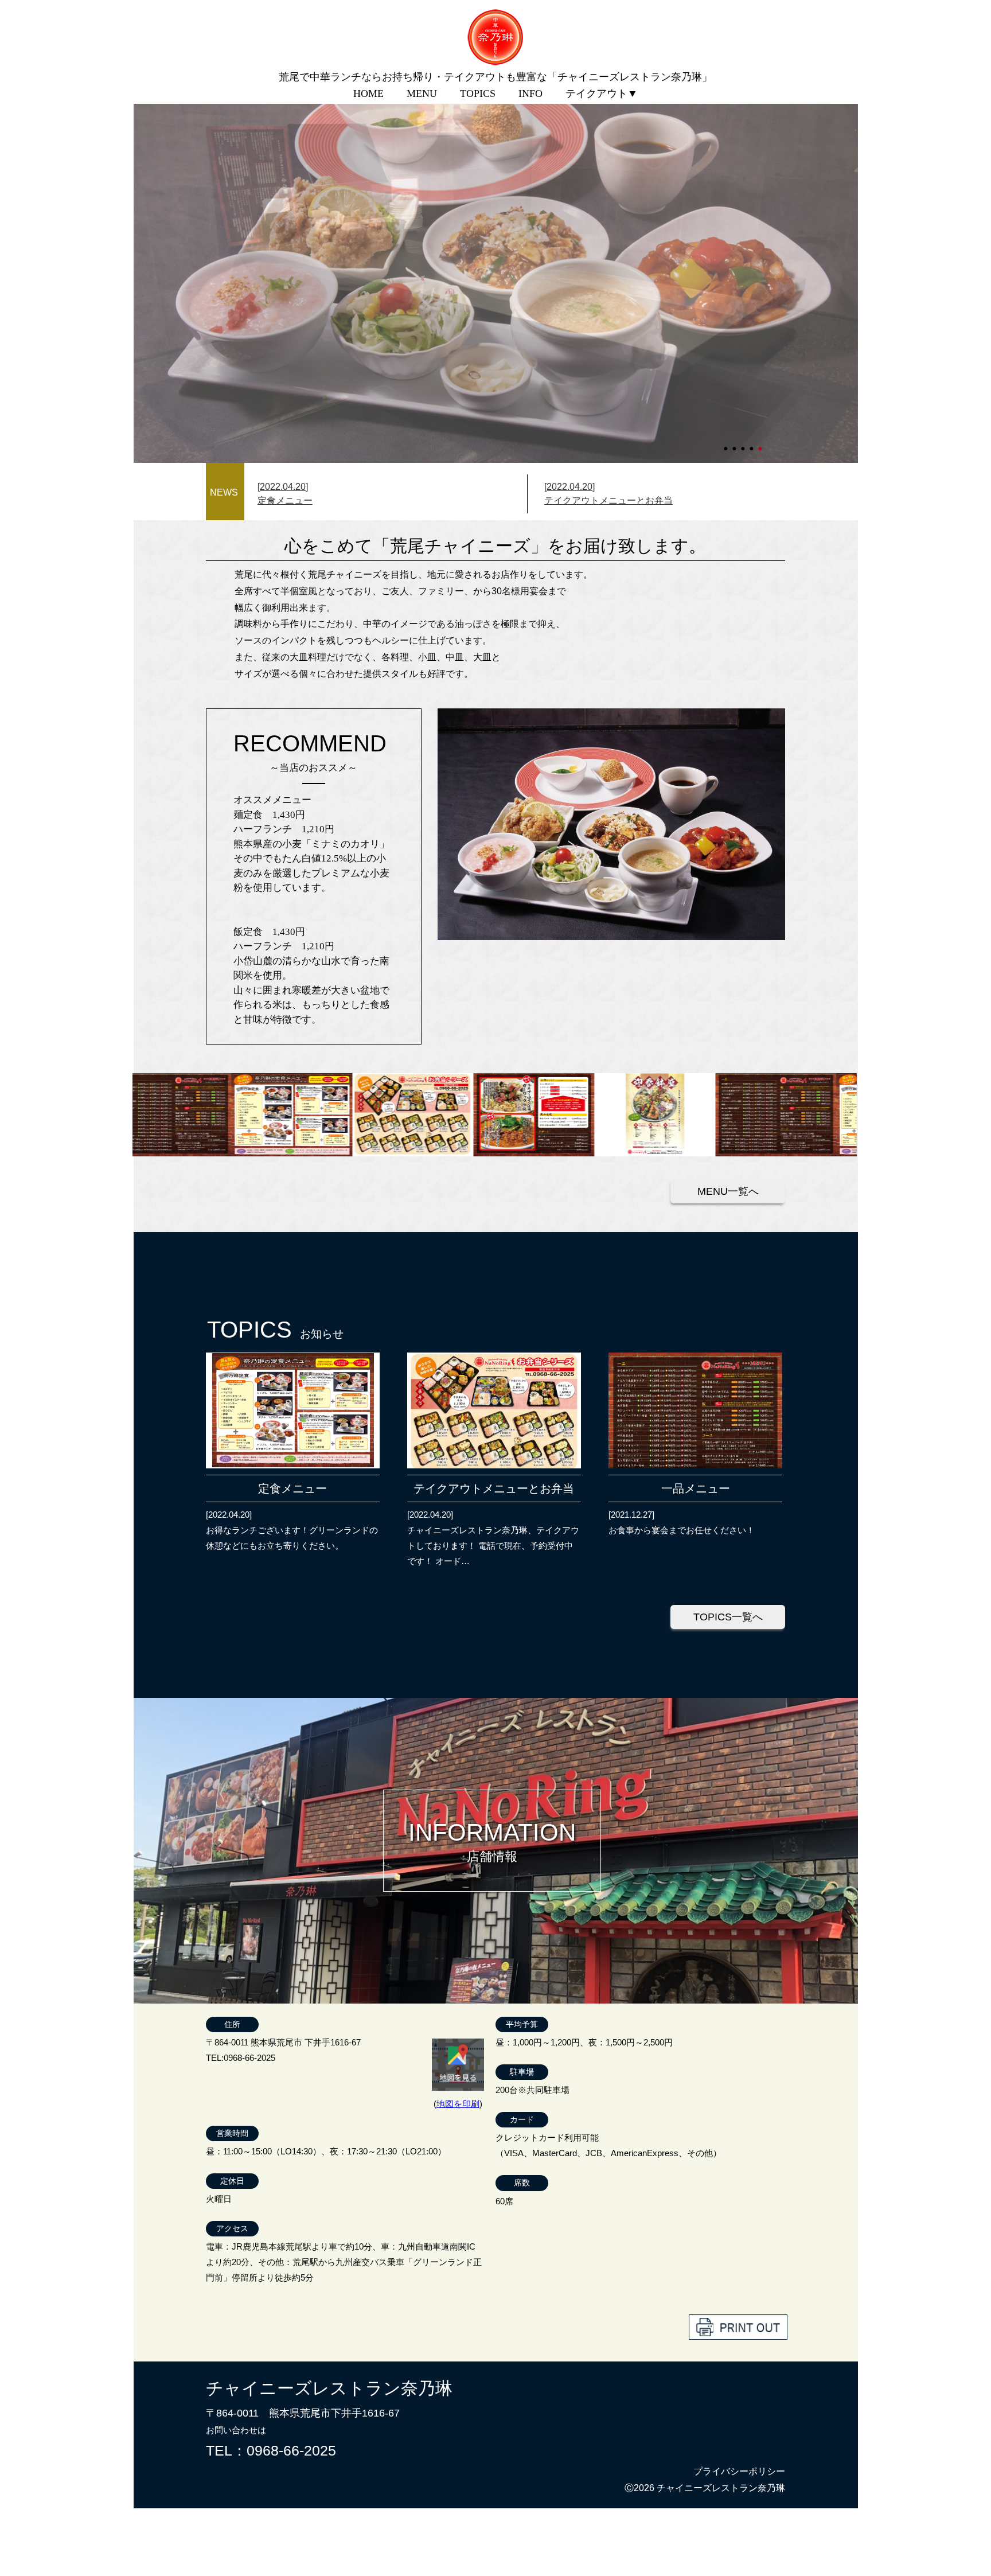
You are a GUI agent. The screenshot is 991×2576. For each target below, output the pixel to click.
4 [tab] (752, 443)
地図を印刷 (458, 2104)
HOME (368, 93)
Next (139, 251)
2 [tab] (735, 443)
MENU (422, 93)
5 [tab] (761, 443)
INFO (530, 93)
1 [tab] (727, 443)
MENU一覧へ (728, 1191)
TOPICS (478, 93)
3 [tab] (744, 443)
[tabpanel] (496, 251)
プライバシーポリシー (739, 2471)
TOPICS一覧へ (728, 1617)
